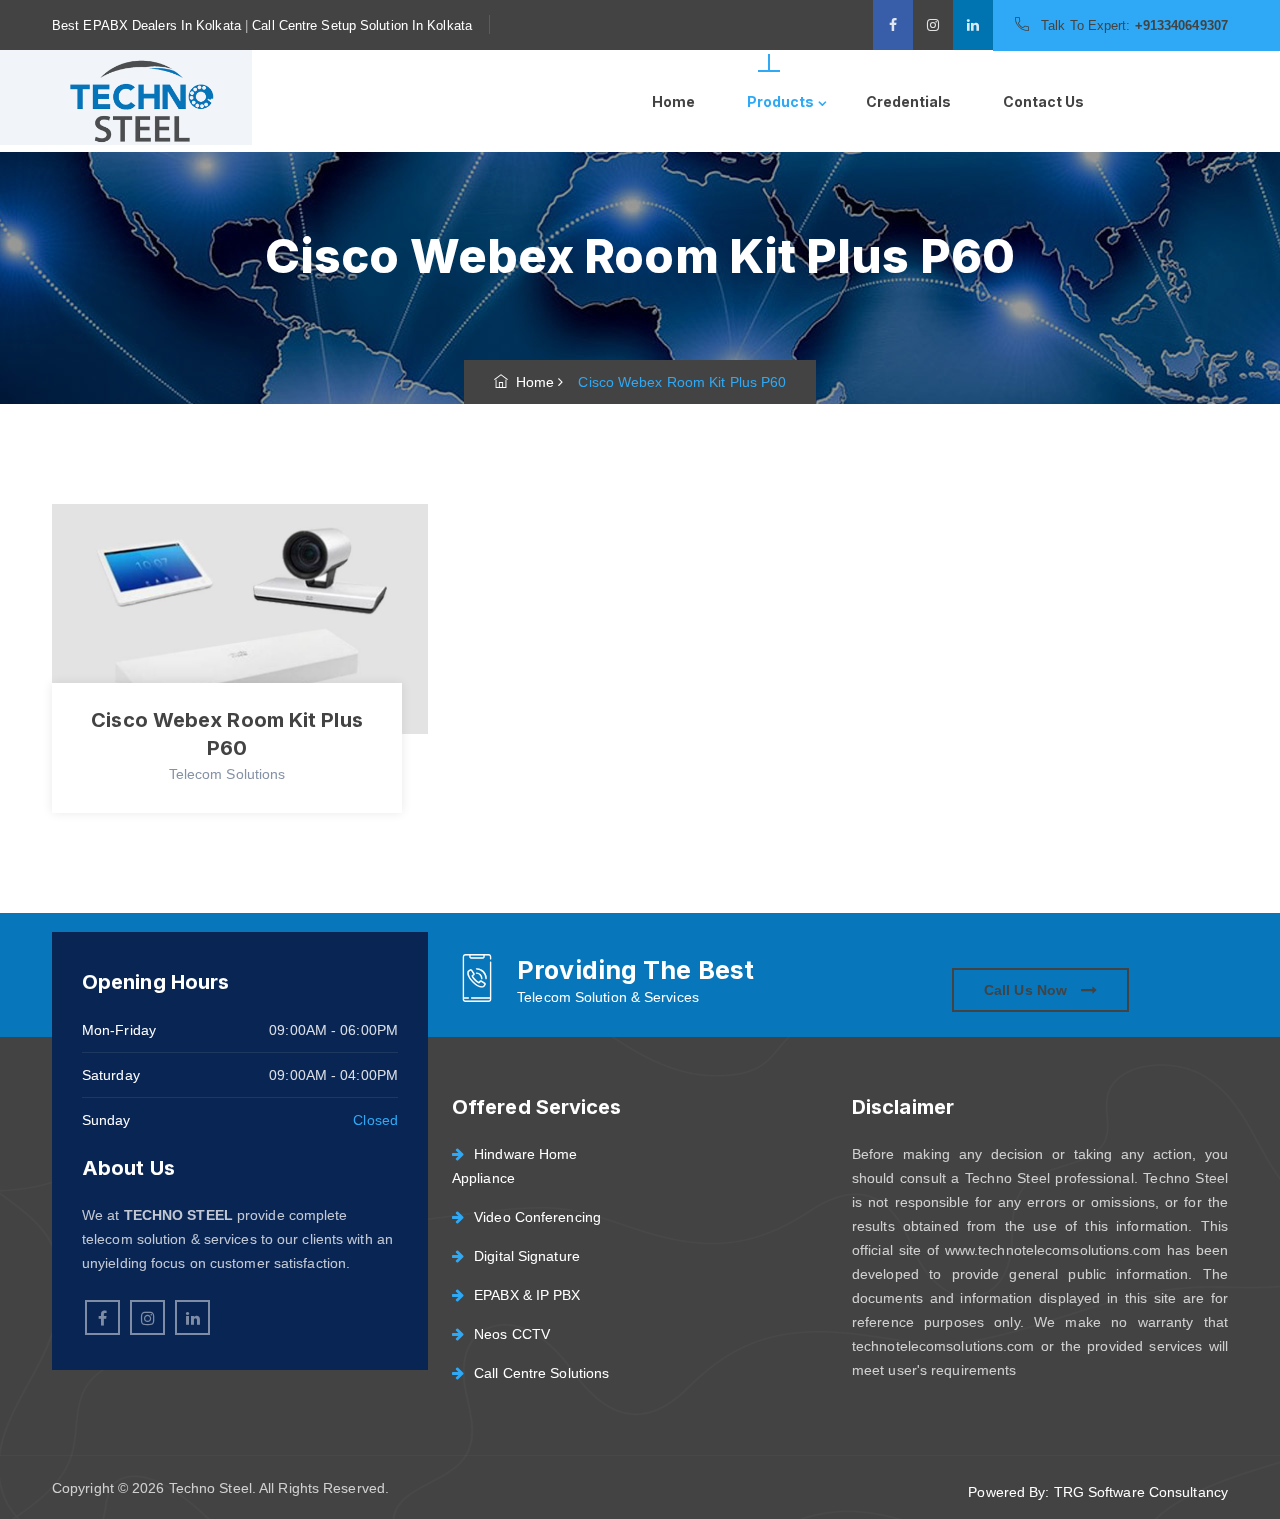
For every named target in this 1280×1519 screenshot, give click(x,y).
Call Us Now (1027, 990)
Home (673, 101)
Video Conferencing (537, 1217)
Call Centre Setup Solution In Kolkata (362, 25)
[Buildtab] (139, 101)
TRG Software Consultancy (1141, 1492)
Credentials (908, 101)
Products (780, 101)
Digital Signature (527, 1256)
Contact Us (1043, 101)
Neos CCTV (512, 1334)
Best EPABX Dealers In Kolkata (146, 25)
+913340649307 (1181, 25)
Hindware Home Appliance (514, 1166)
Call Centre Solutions (541, 1373)
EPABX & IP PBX (527, 1295)
